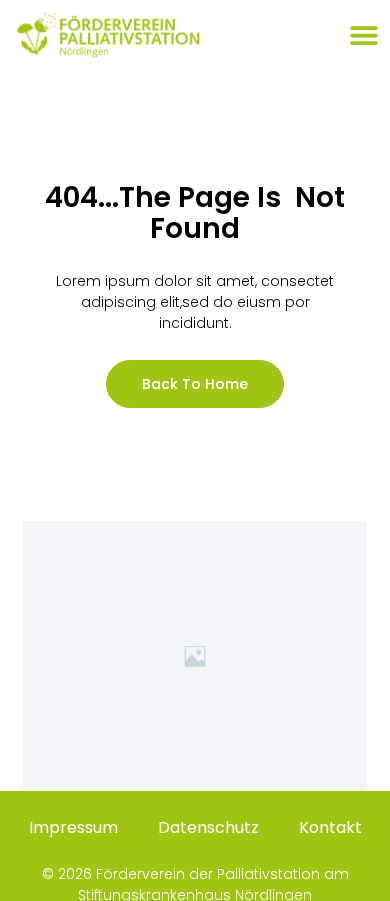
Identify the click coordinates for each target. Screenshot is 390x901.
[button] (363, 35)
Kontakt (330, 827)
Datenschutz (208, 827)
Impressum (73, 827)
